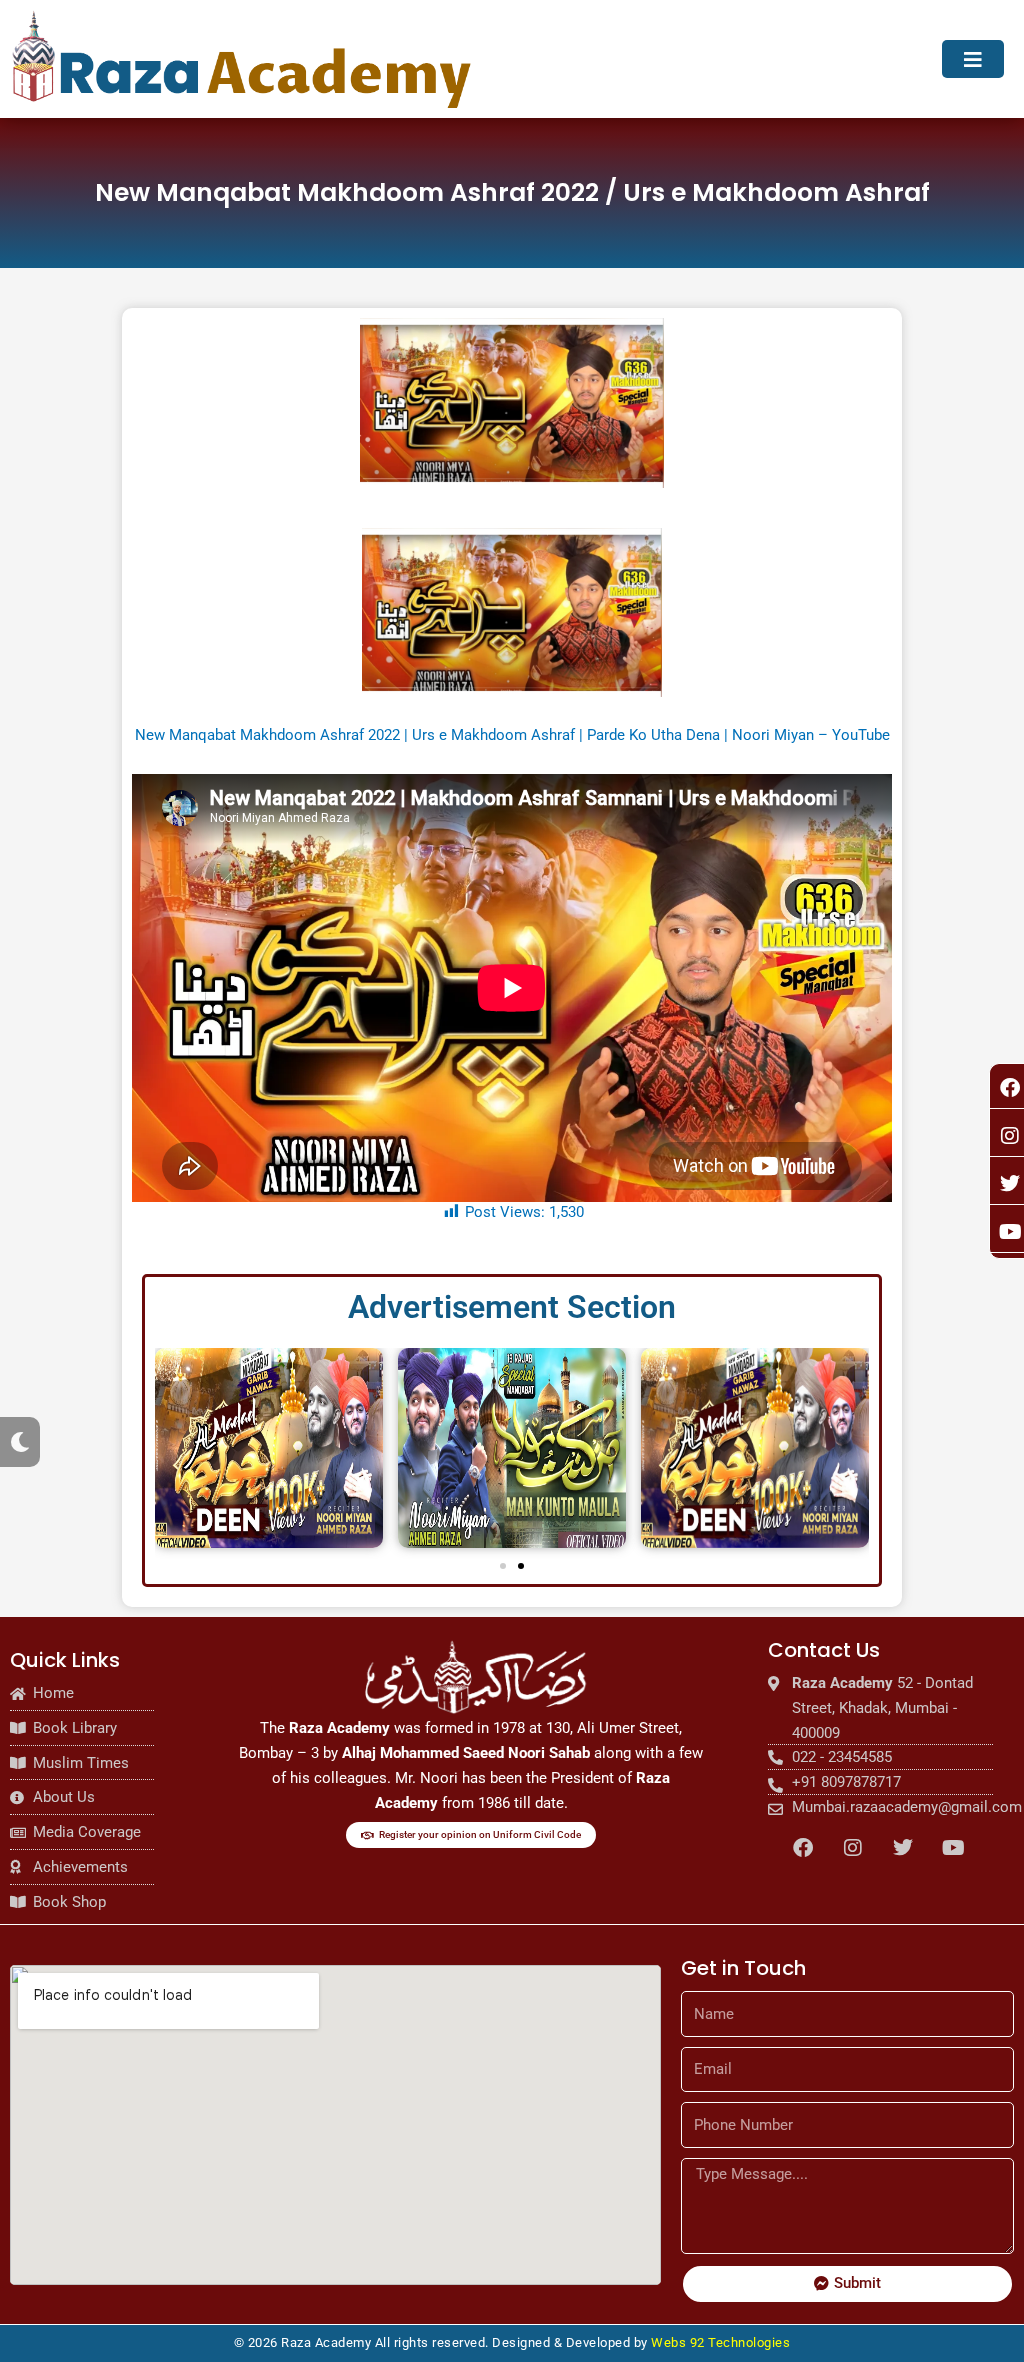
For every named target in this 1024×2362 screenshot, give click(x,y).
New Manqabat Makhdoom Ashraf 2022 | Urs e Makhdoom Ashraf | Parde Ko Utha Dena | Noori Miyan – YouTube (512, 735)
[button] (503, 1566)
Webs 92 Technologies (720, 2342)
